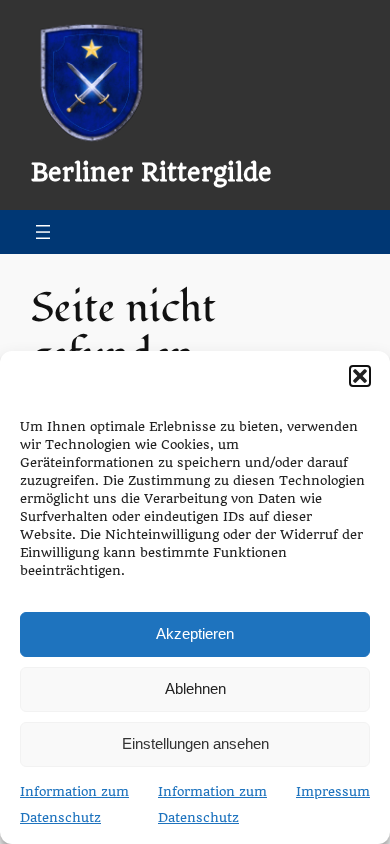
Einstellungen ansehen (195, 743)
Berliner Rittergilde (151, 172)
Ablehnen (195, 688)
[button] (360, 376)
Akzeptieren (195, 633)
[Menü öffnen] (43, 232)
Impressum (333, 791)
